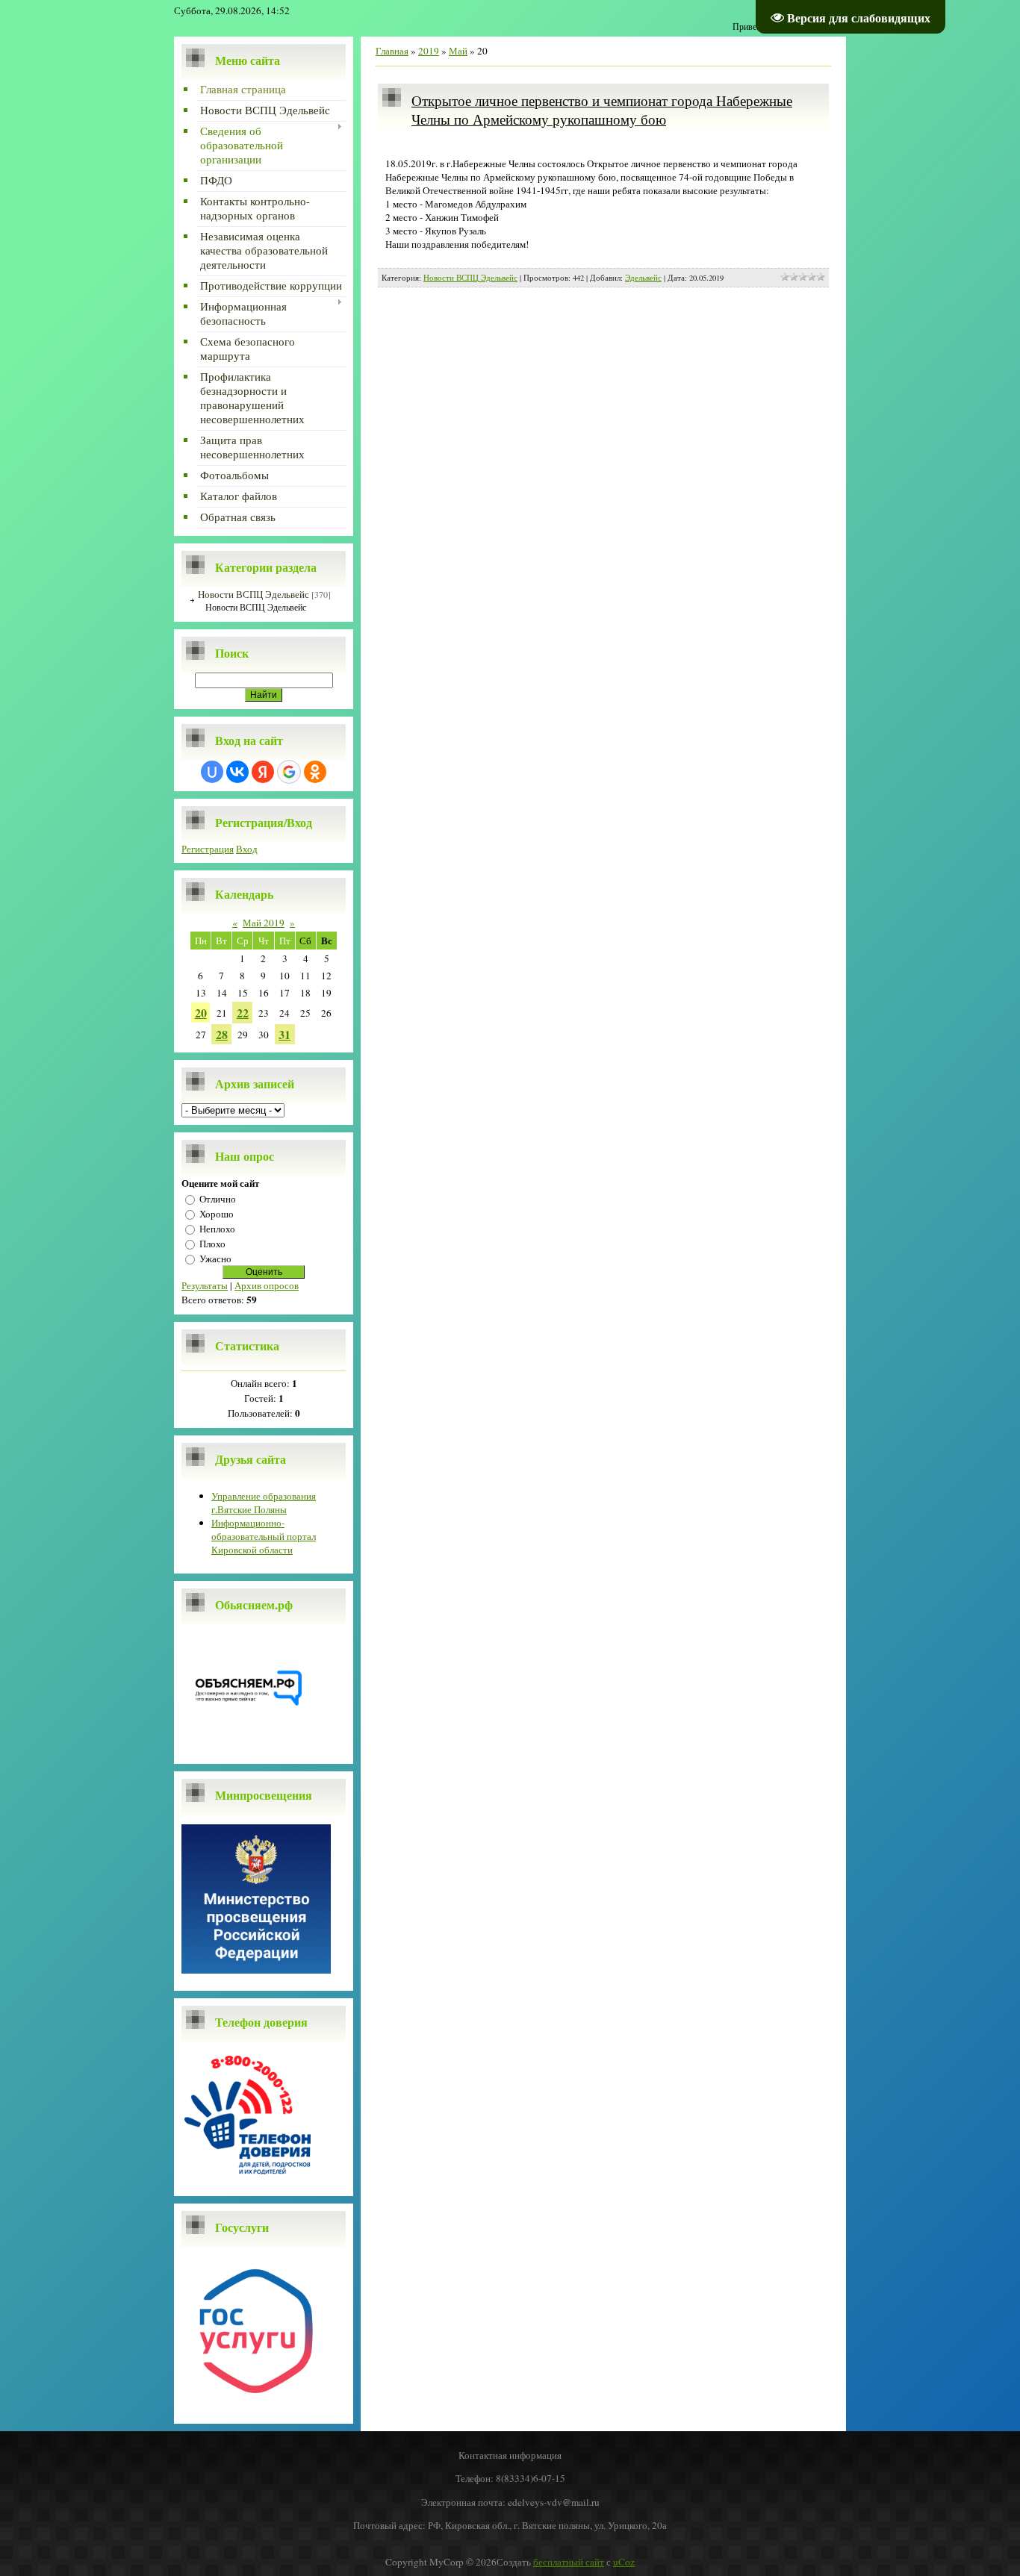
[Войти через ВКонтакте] (237, 772)
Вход (247, 849)
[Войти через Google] (289, 772)
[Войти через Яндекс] (263, 772)
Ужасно (215, 1259)
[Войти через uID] (212, 772)
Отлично (218, 1199)
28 (222, 1034)
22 (243, 1013)
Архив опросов (267, 1285)
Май (458, 51)
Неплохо (217, 1229)
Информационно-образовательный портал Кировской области (264, 1536)
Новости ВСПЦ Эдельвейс (254, 594)
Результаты (205, 1285)
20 (201, 1013)
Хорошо (217, 1214)
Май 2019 (264, 923)
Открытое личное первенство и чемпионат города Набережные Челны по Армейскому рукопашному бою (602, 110)
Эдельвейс (643, 278)
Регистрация (208, 849)
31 (284, 1034)
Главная (392, 51)
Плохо (212, 1244)
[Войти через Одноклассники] (315, 772)
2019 (429, 51)
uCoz (624, 2562)
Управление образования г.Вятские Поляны (264, 1503)
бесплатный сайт (569, 2562)
